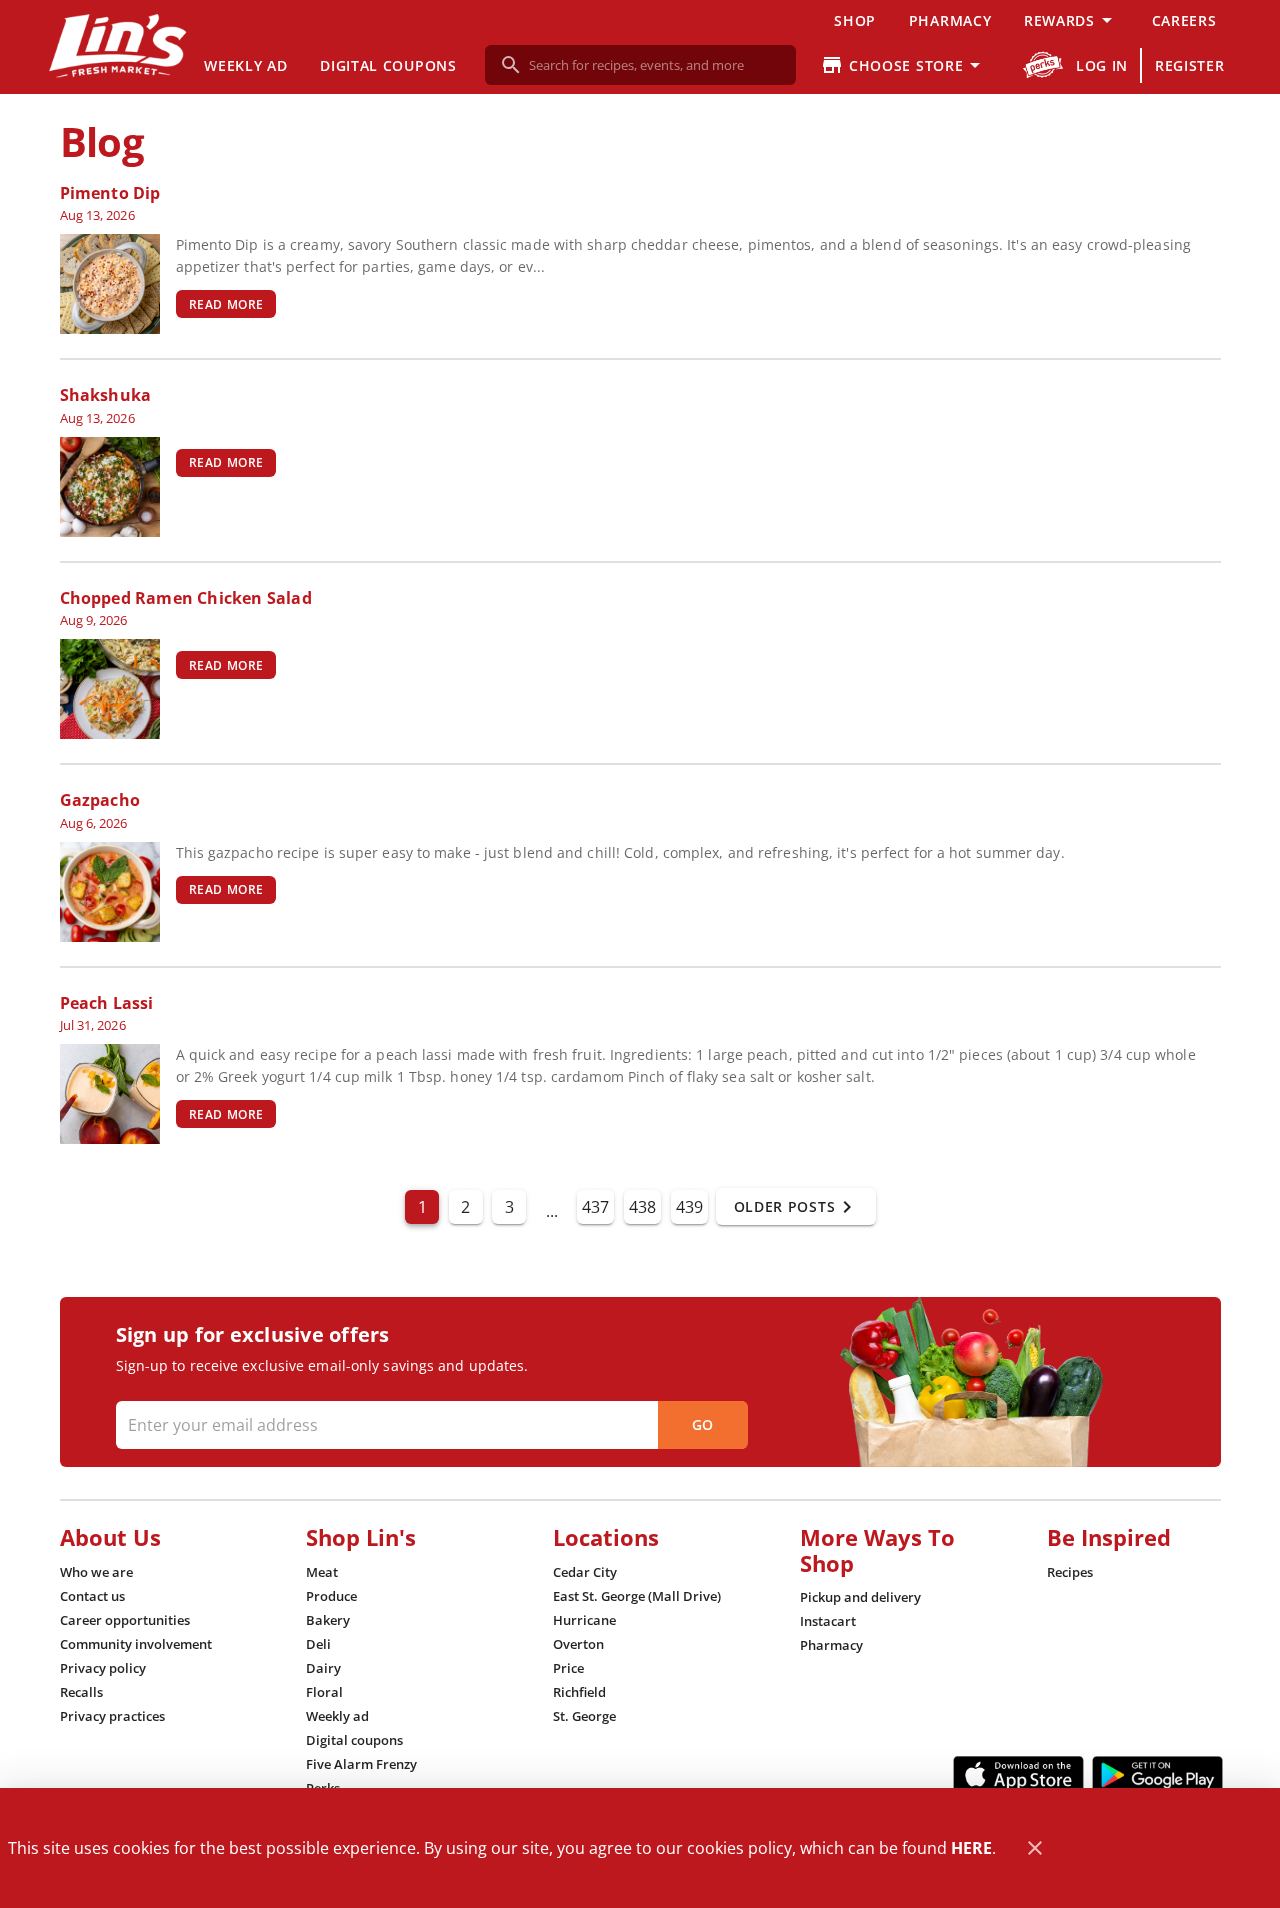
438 (642, 1207)
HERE (971, 1848)
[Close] (1034, 1848)
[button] (1071, 20)
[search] (655, 65)
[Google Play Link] (1157, 1775)
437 (595, 1207)
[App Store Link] (1018, 1775)
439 (689, 1207)
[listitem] (96, 1572)
